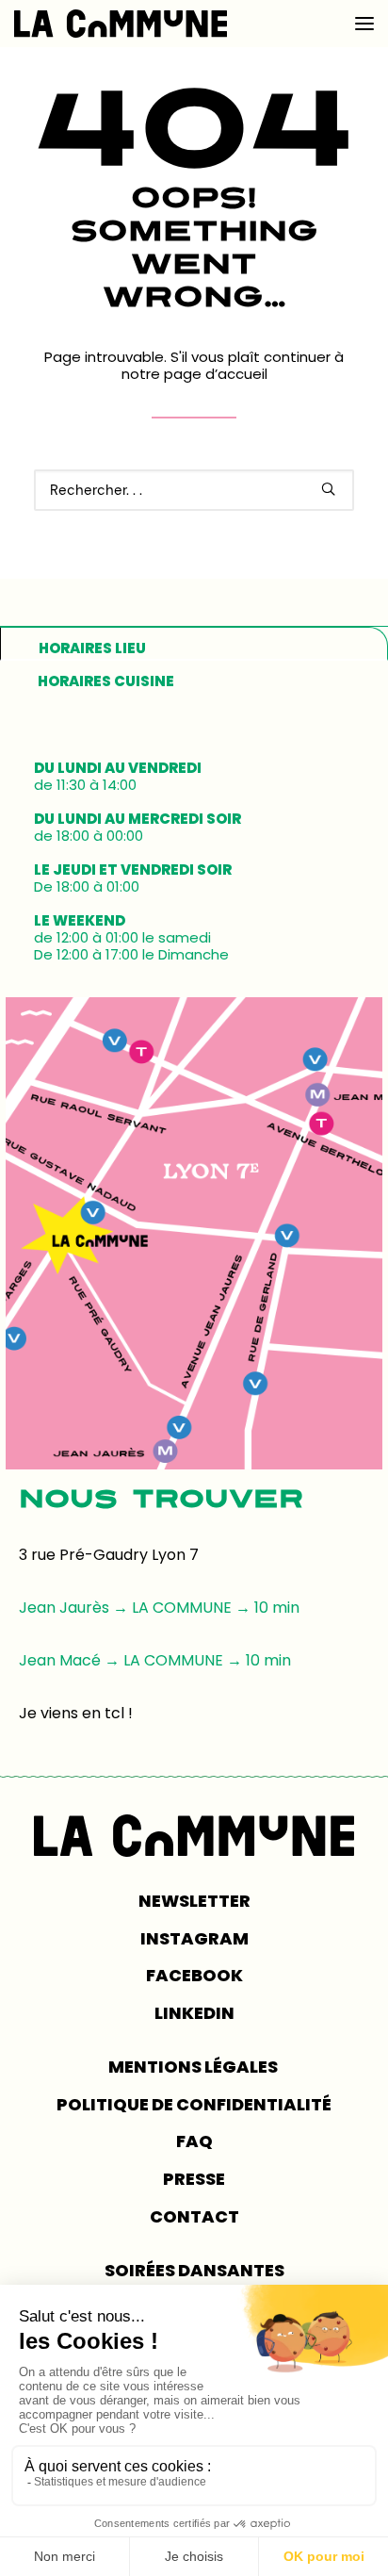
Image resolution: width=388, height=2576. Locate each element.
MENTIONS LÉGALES (194, 2067)
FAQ (194, 2141)
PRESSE (194, 2179)
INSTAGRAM (194, 1938)
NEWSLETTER (194, 1901)
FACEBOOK (194, 1975)
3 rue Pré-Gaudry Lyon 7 (109, 1555)
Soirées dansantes (194, 2270)
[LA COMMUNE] (121, 24)
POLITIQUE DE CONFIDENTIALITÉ (194, 2104)
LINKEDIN (194, 2013)
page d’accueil (216, 374)
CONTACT (194, 2216)
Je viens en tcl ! (76, 1713)
